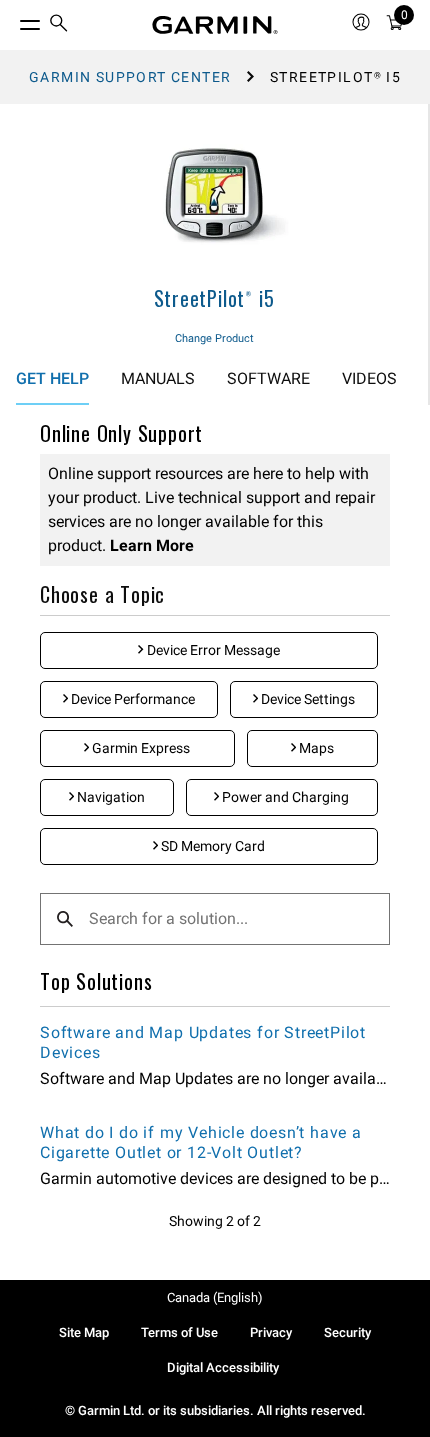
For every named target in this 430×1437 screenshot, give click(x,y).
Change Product (214, 338)
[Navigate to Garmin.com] (215, 25)
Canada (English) (215, 1297)
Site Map (84, 1332)
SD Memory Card (211, 846)
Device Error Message (212, 650)
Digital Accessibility (223, 1367)
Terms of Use (179, 1332)
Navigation (109, 797)
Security (347, 1332)
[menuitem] (59, 25)
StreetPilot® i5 (214, 298)
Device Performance (131, 699)
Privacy (271, 1332)
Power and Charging (284, 797)
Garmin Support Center (130, 77)
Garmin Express (139, 748)
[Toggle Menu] (12, 20)
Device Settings (306, 699)
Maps (315, 748)
